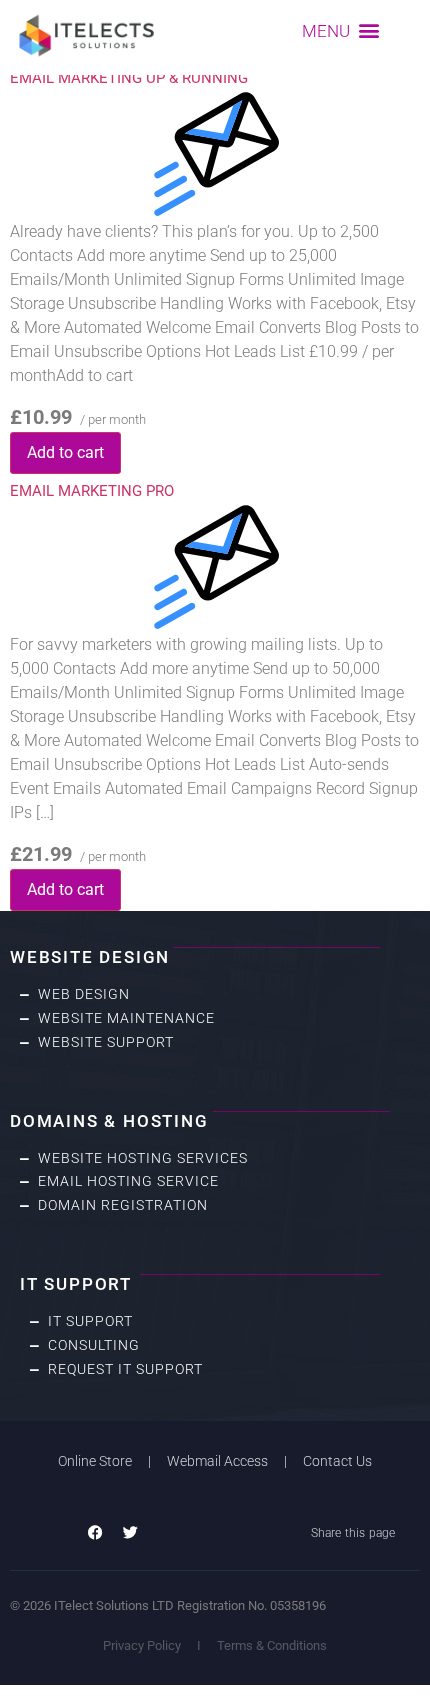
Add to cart (65, 452)
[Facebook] (95, 1533)
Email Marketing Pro (92, 491)
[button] (341, 30)
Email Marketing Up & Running (129, 78)
